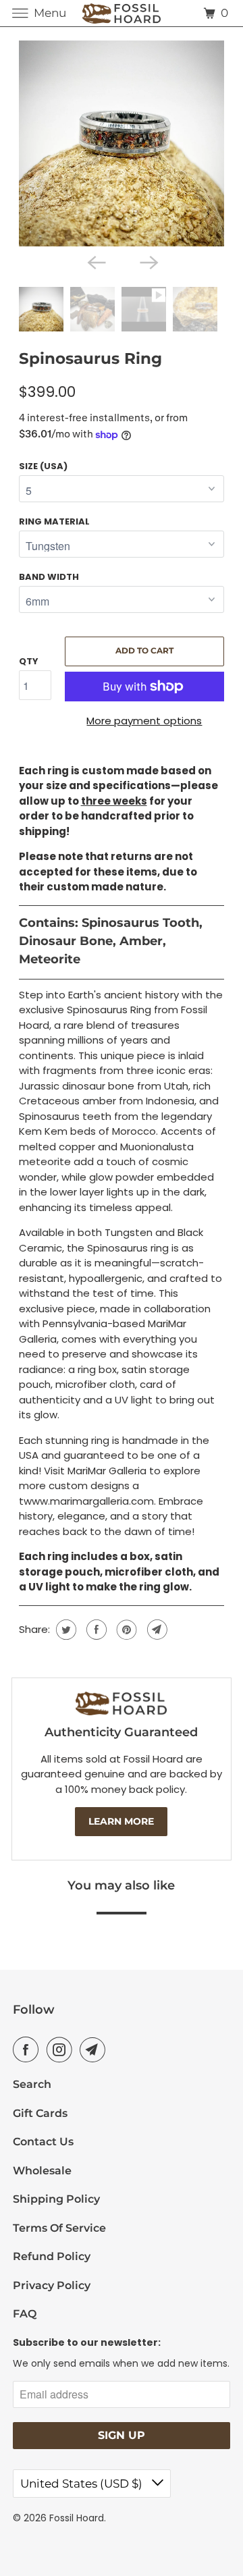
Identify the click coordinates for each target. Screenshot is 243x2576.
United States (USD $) (83, 2484)
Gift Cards (40, 2113)
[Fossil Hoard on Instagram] (62, 2049)
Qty (29, 661)
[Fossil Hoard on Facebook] (28, 2049)
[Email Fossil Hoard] (95, 2049)
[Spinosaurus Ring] (122, 143)
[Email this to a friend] (156, 1630)
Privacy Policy (52, 2285)
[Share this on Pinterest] (125, 1630)
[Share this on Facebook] (95, 1630)
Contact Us (43, 2142)
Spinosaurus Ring (90, 358)
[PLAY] (122, 143)
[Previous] (95, 261)
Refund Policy (52, 2256)
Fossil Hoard (77, 2518)
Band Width (49, 577)
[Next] (148, 261)
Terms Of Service (59, 2228)
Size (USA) (43, 466)
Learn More (121, 1821)
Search (32, 2084)
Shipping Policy (56, 2199)
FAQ (25, 2314)
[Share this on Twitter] (64, 1630)
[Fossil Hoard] (122, 13)
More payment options (144, 721)
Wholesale (42, 2171)
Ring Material (54, 521)
